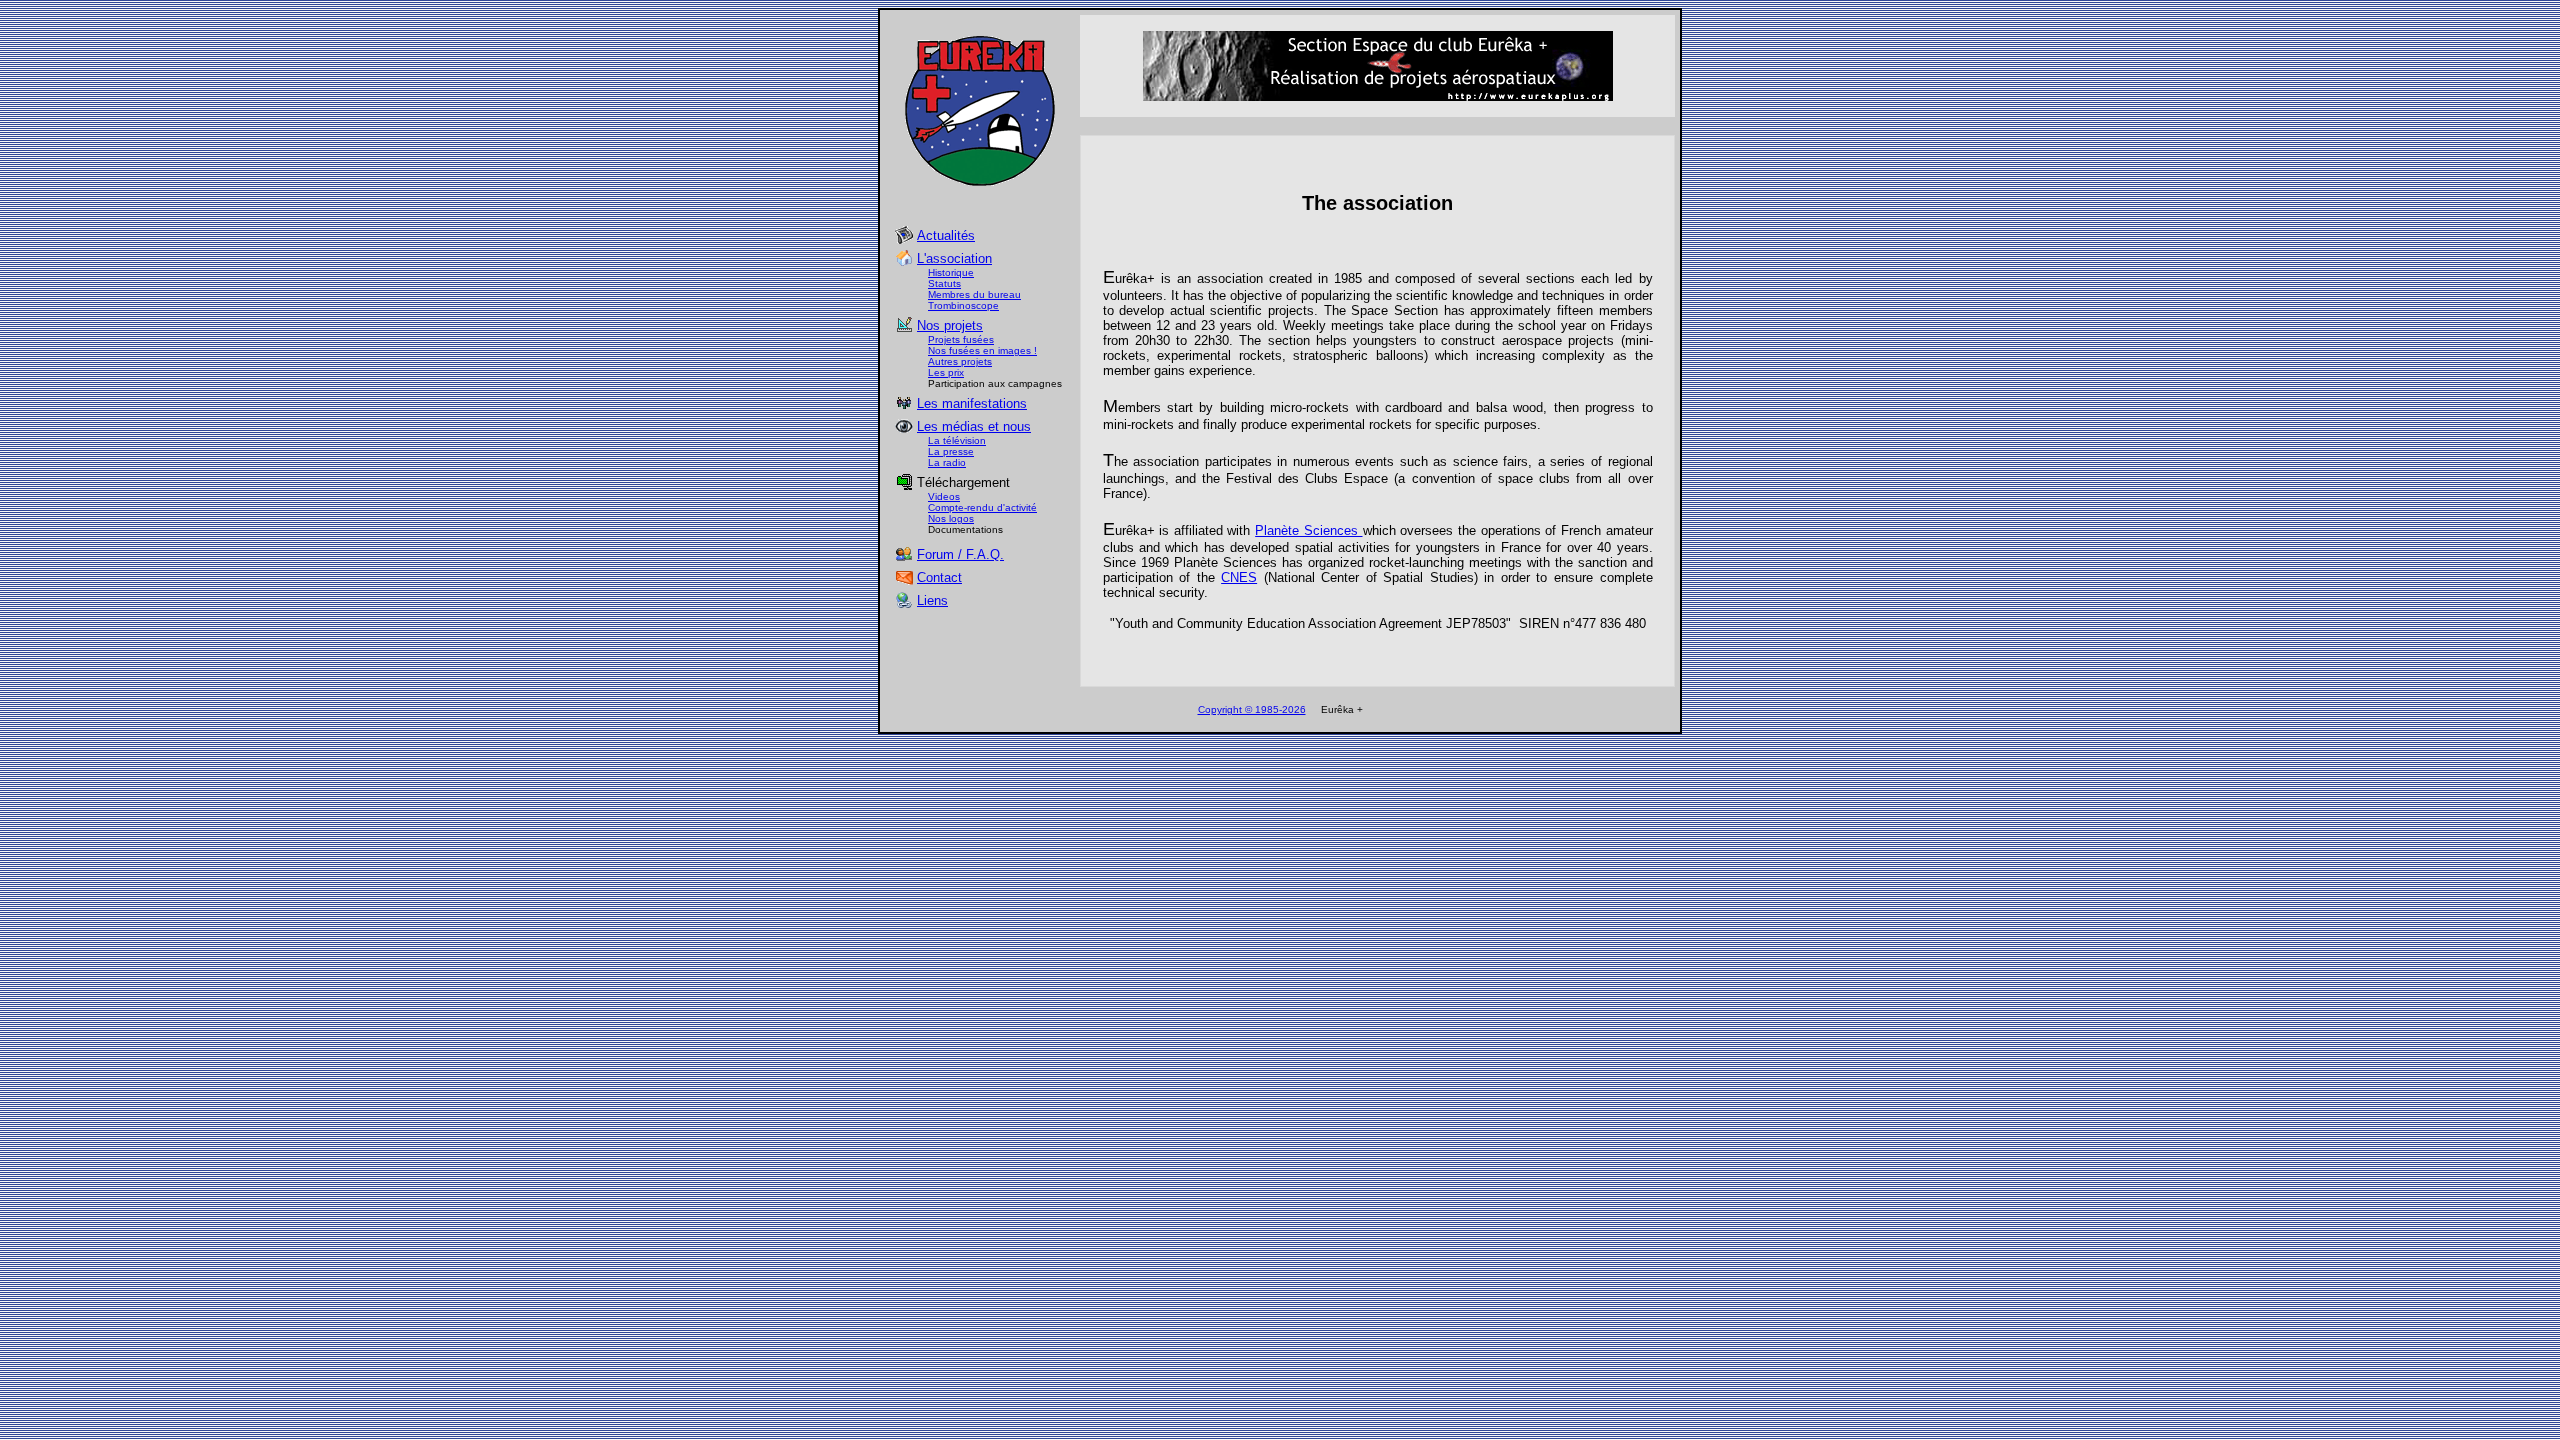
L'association (954, 258)
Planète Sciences (1308, 530)
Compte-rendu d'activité (982, 507)
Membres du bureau (974, 294)
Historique (951, 272)
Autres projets (960, 361)
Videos (944, 496)
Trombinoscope (963, 305)
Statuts (944, 283)
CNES (1239, 577)
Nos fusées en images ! (982, 350)
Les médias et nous (974, 426)
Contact (939, 577)
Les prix (946, 372)
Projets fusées (961, 339)
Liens (932, 600)
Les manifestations (972, 403)
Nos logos (951, 518)
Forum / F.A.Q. (960, 554)
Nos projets (950, 325)
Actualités (946, 235)
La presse (951, 451)
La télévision (957, 440)
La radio (947, 462)
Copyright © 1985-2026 (1252, 709)
